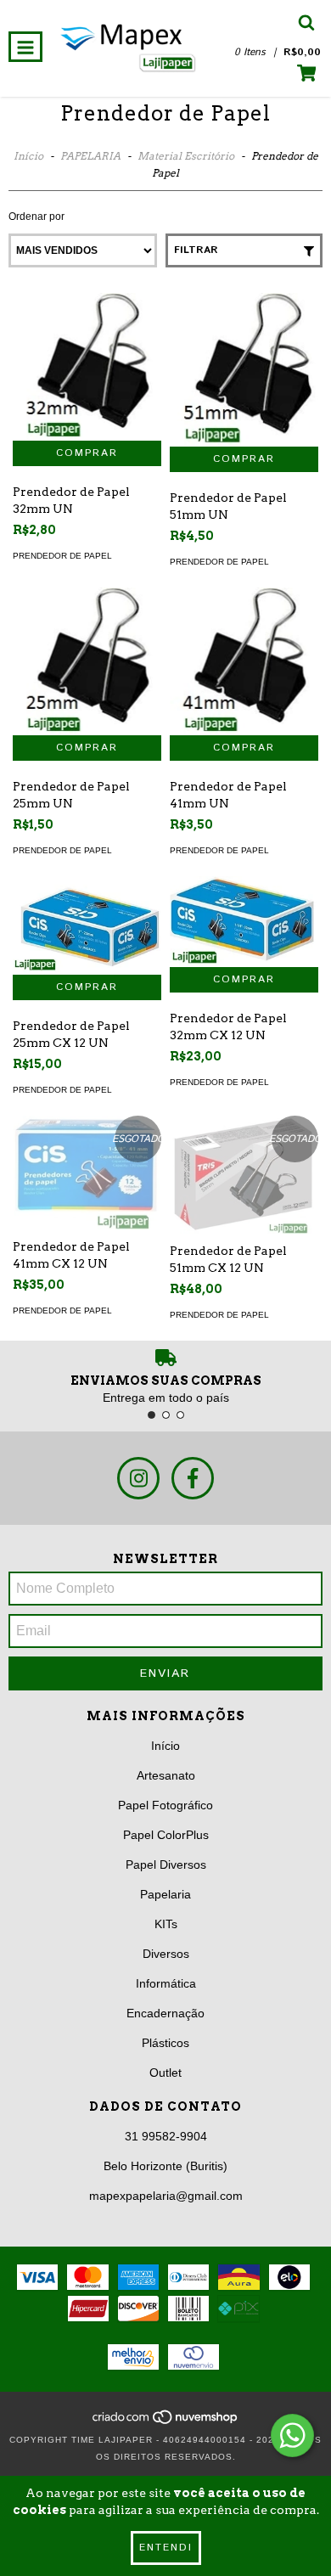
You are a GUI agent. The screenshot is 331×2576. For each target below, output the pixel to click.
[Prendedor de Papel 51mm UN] (244, 370)
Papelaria (165, 1894)
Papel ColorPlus (166, 1835)
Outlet (165, 2073)
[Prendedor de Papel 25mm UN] (87, 661)
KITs (166, 1924)
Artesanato (166, 1775)
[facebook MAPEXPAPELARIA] (193, 1478)
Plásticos (165, 2043)
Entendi (166, 2548)
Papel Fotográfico (165, 1805)
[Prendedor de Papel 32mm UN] (87, 367)
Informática (166, 1983)
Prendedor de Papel (62, 556)
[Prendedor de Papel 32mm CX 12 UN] (244, 921)
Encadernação (165, 2013)
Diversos (166, 1954)
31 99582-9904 (166, 2136)
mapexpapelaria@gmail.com (166, 2196)
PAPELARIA (90, 156)
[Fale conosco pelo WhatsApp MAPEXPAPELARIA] (292, 2435)
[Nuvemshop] (166, 2423)
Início (28, 156)
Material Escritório (186, 156)
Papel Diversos (166, 1865)
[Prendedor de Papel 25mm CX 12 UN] (87, 925)
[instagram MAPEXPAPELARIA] (138, 1478)
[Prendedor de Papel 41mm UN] (244, 661)
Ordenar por (36, 217)
